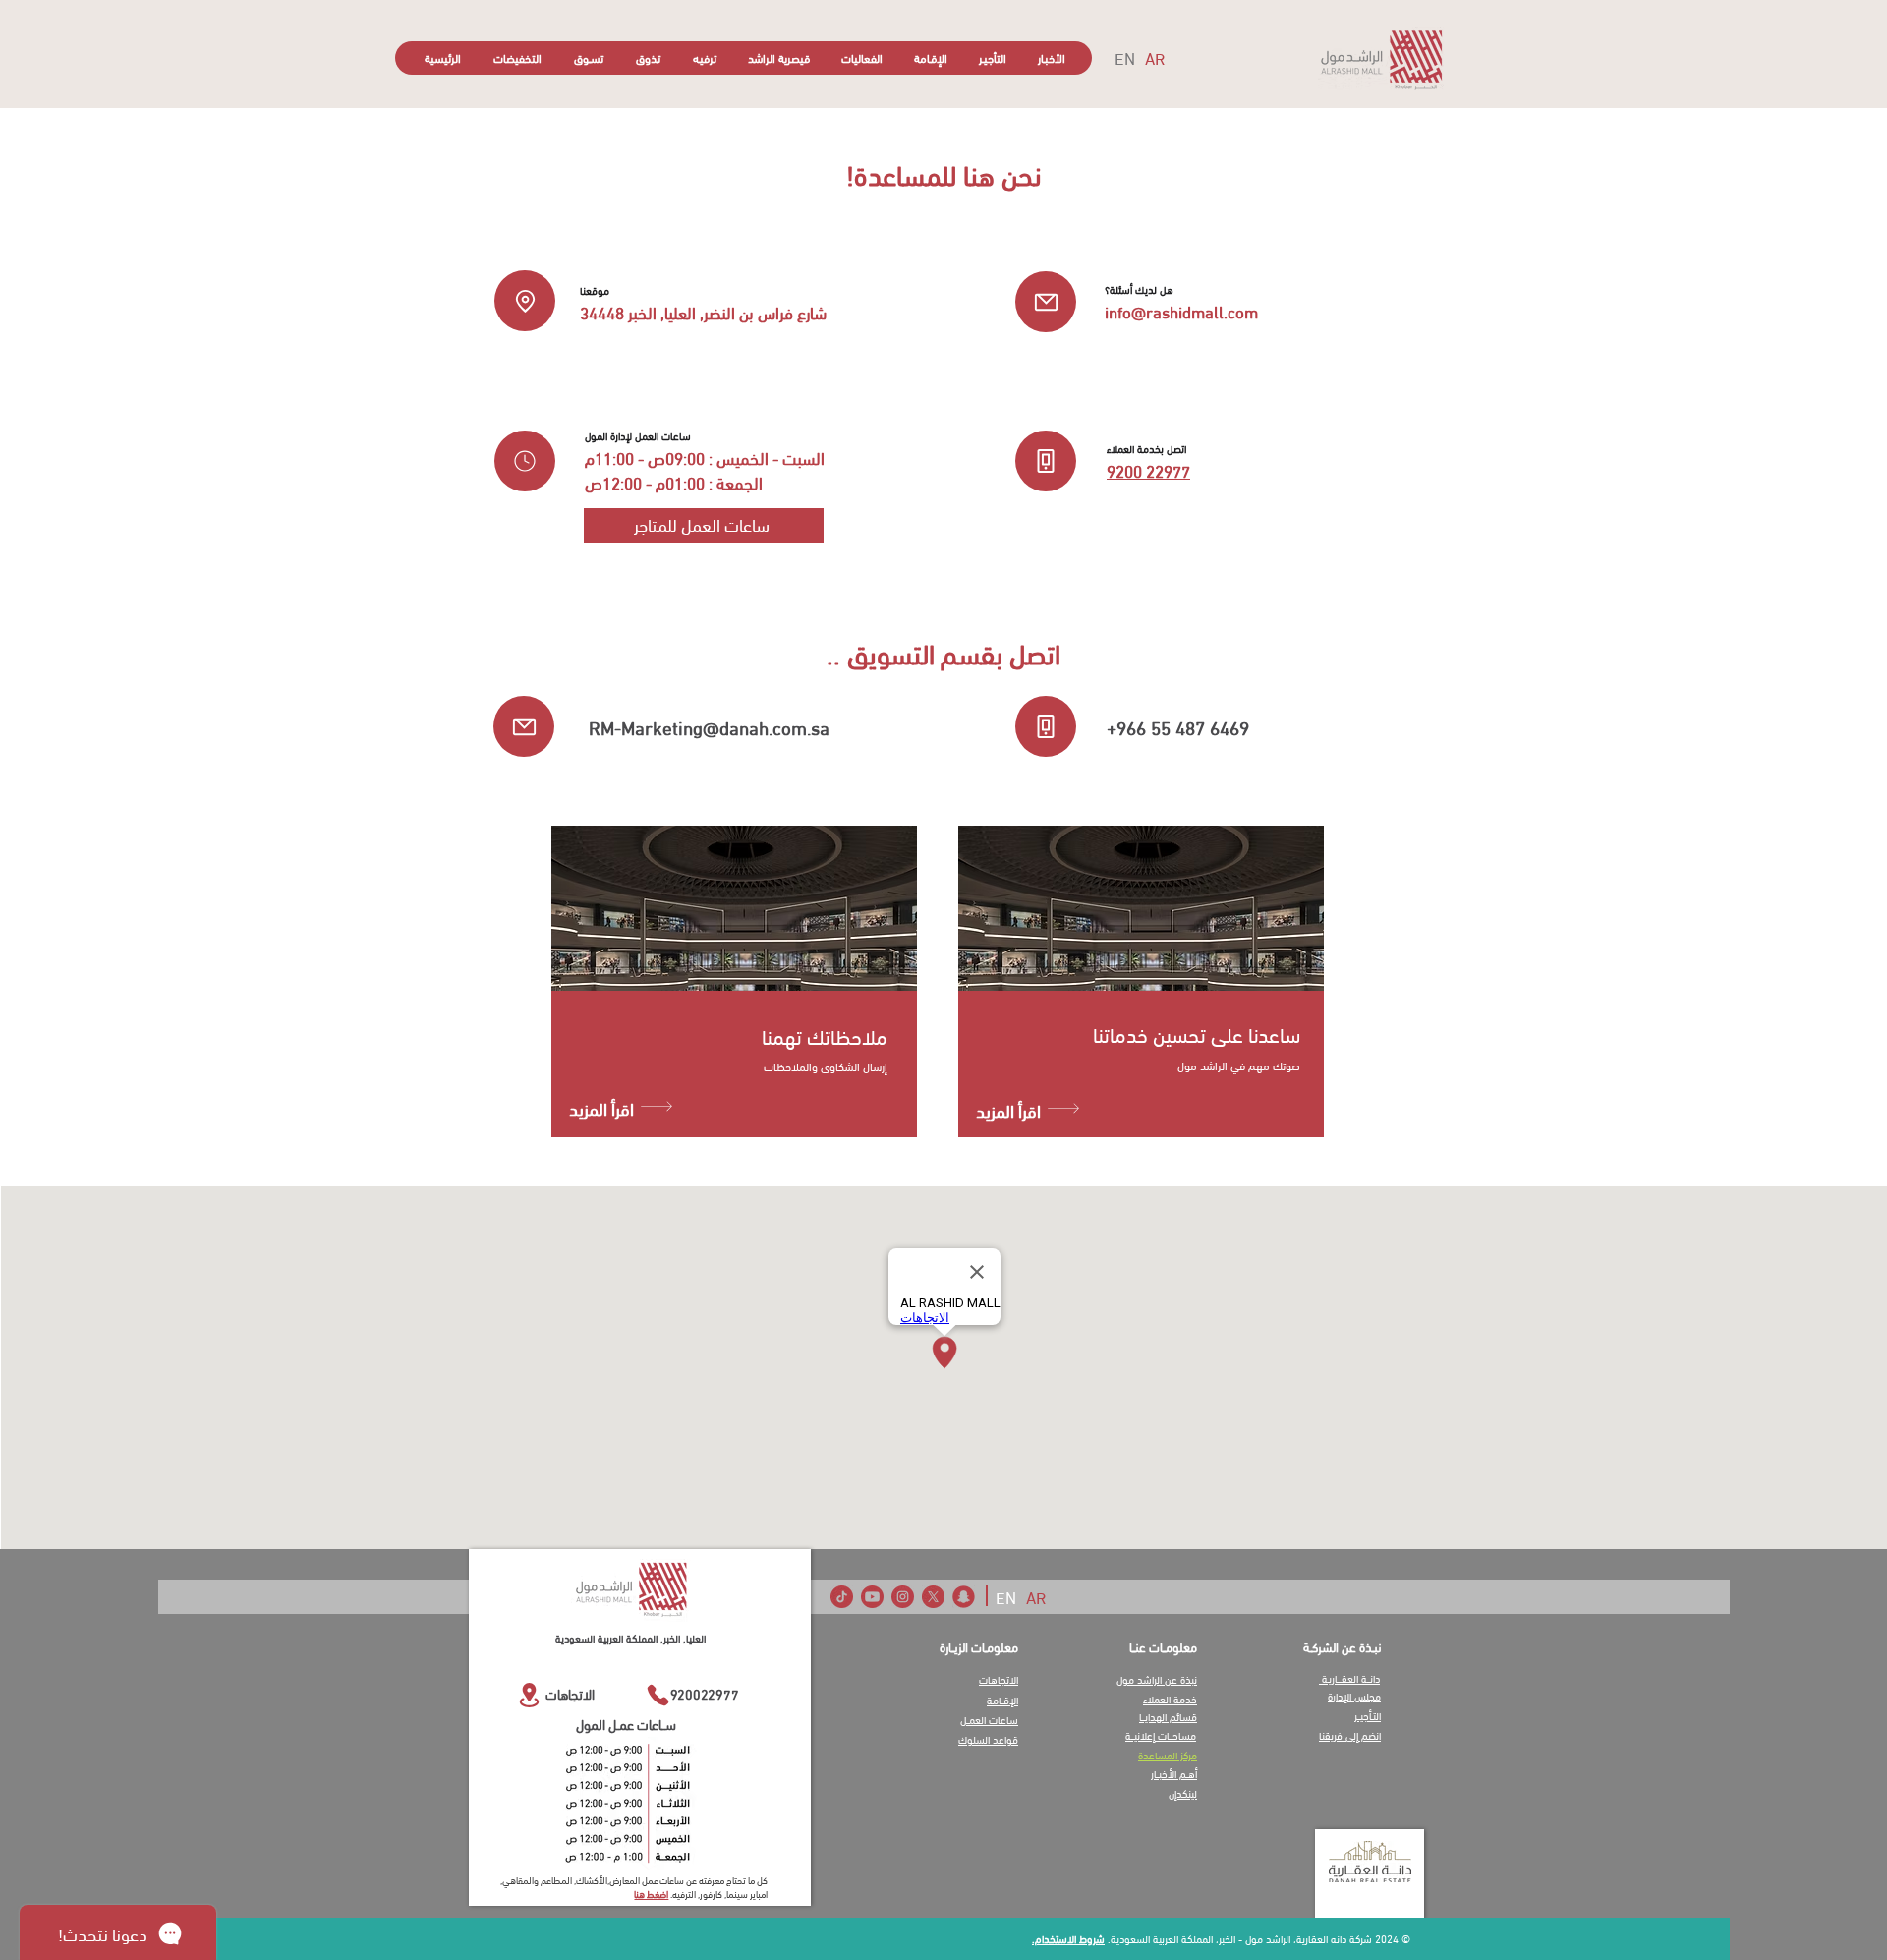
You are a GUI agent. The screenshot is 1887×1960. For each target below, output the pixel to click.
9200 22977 (1148, 469)
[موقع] (525, 301)
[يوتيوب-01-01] (872, 1597)
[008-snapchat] (964, 1597)
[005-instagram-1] (903, 1597)
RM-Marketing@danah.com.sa (709, 726)
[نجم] (525, 461)
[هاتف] (1046, 461)
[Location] (529, 1695)
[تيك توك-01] (842, 1597)
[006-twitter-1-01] (933, 1597)
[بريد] (1046, 302)
